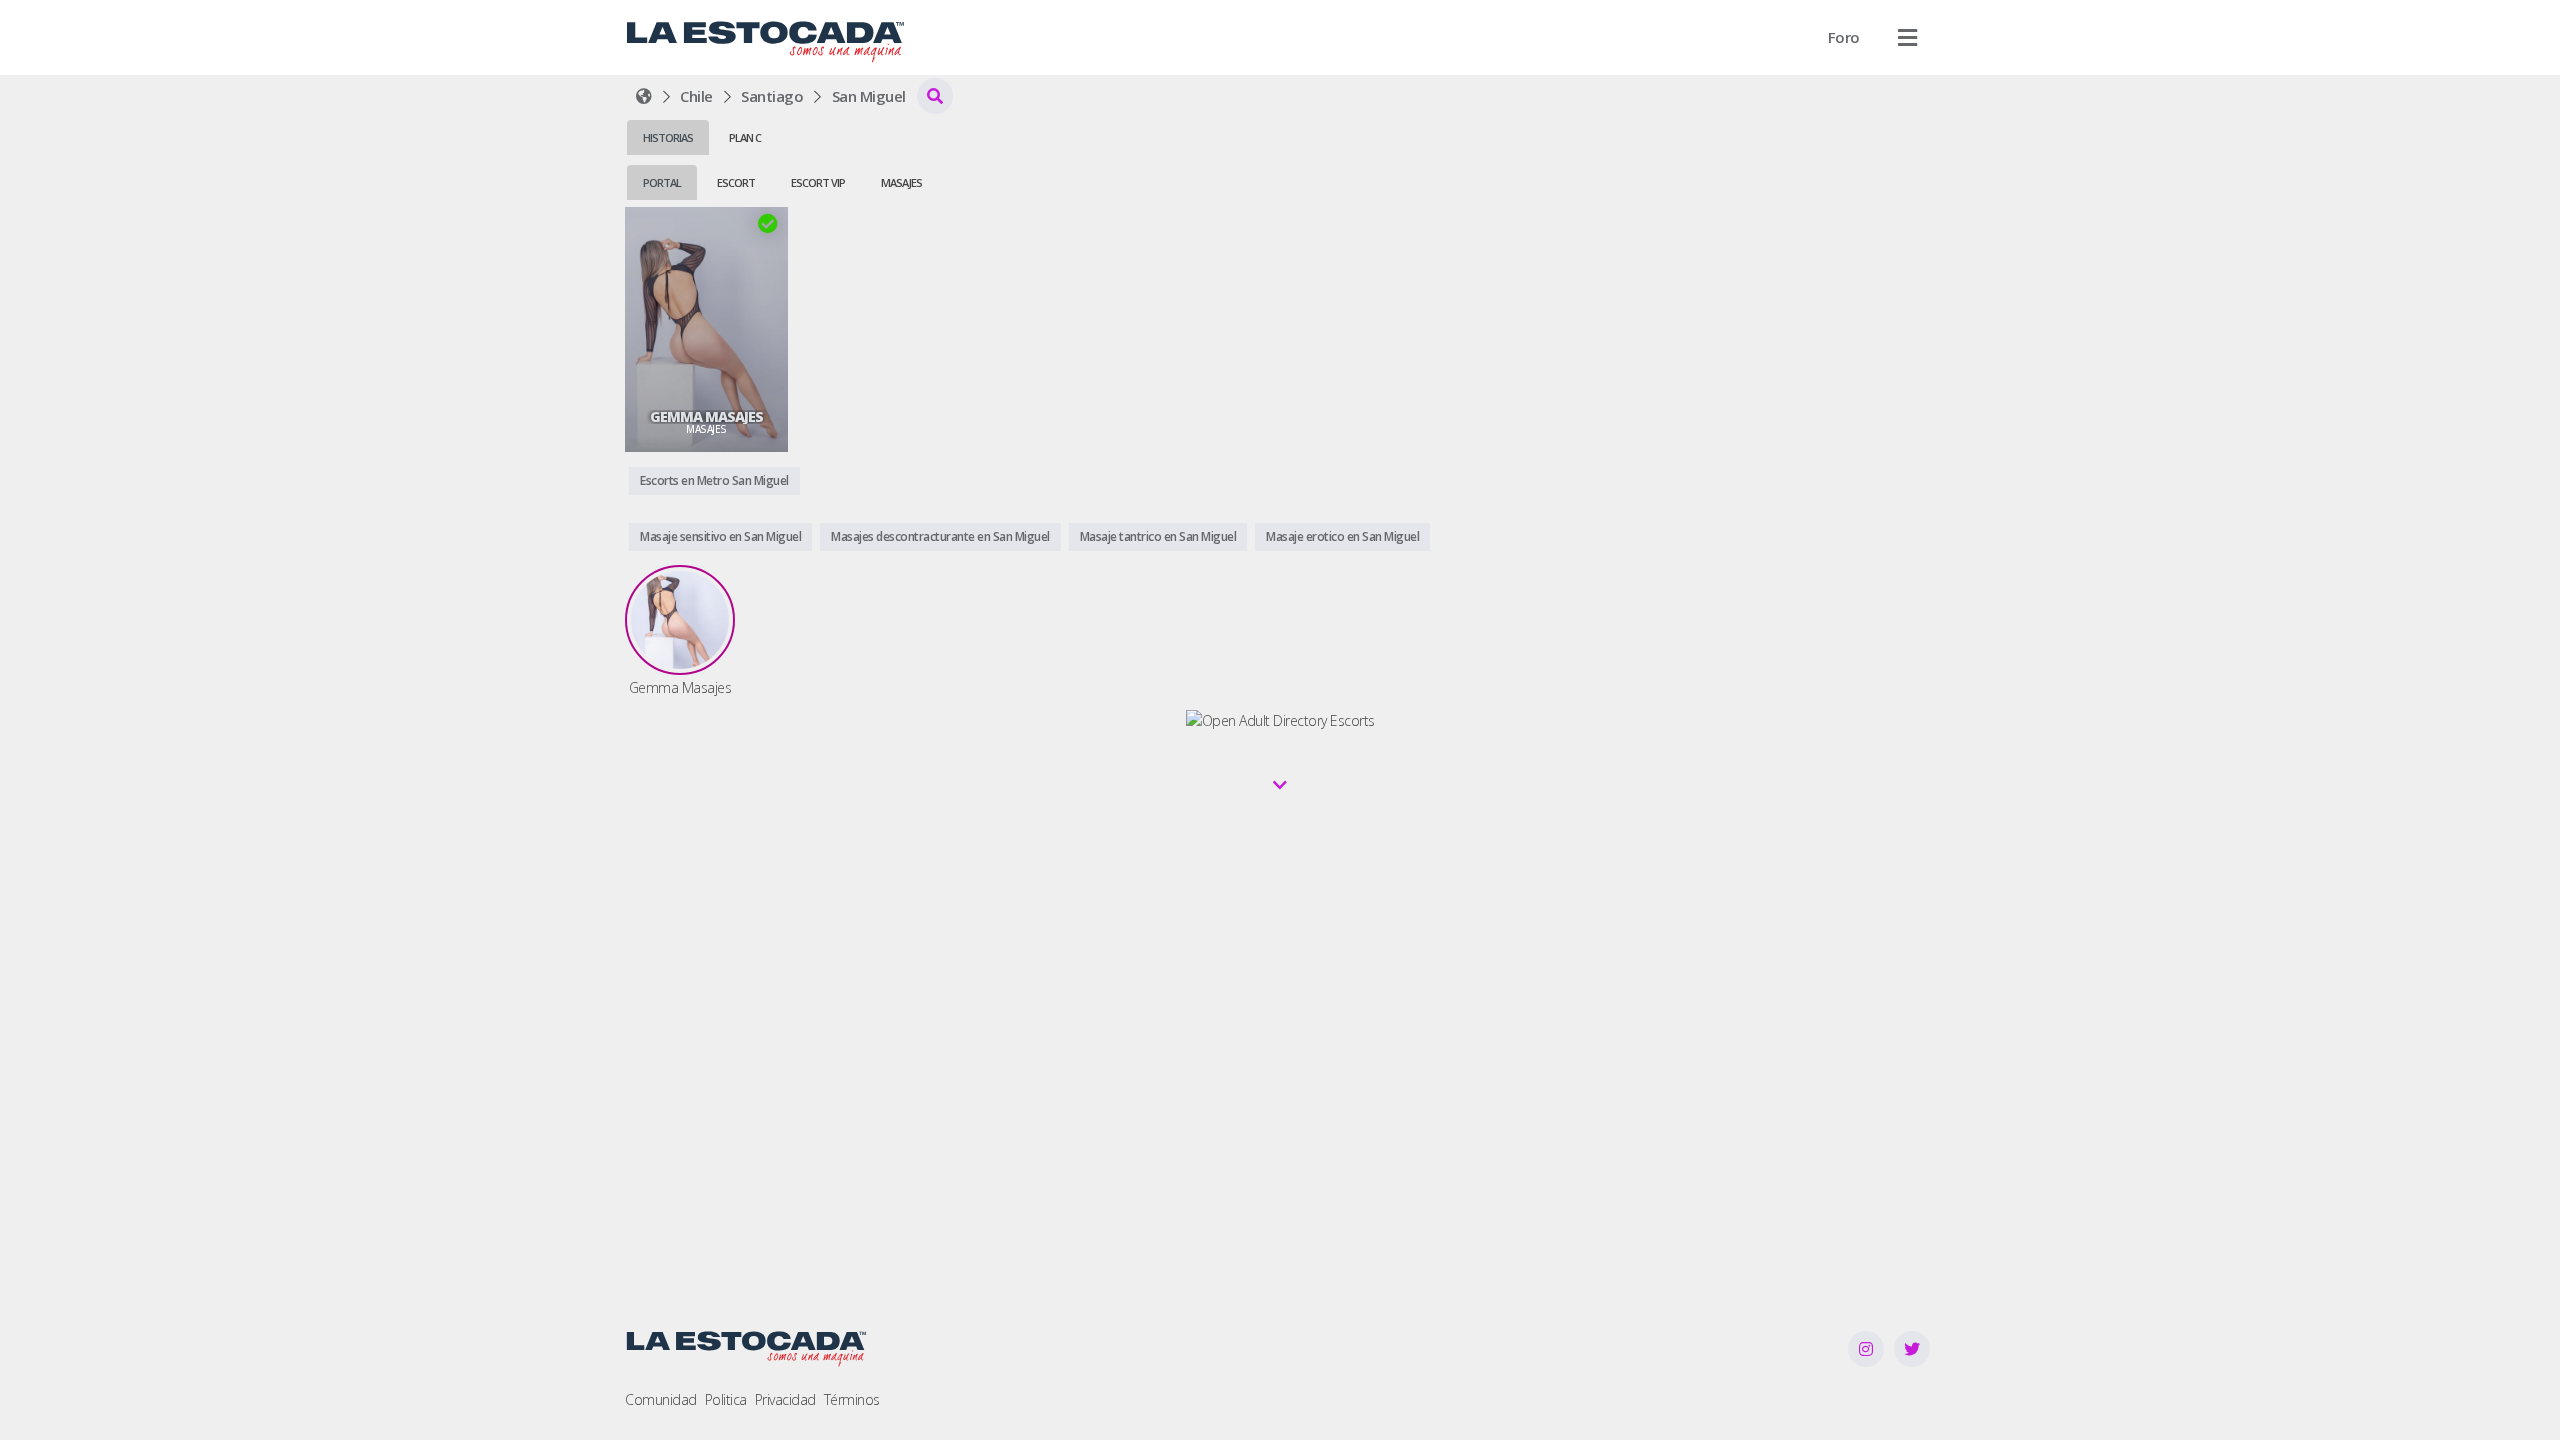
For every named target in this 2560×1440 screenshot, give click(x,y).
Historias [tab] (668, 137)
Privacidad (785, 1399)
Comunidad (661, 1399)
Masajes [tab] (901, 182)
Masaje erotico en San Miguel (1342, 536)
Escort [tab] (736, 182)
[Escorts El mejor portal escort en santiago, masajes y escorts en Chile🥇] (644, 96)
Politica (726, 1399)
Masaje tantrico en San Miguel (1158, 536)
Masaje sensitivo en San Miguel (720, 536)
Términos (852, 1399)
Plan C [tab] (745, 137)
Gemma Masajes (706, 417)
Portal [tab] (662, 182)
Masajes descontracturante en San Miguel (940, 536)
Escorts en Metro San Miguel (714, 480)
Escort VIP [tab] (818, 182)
